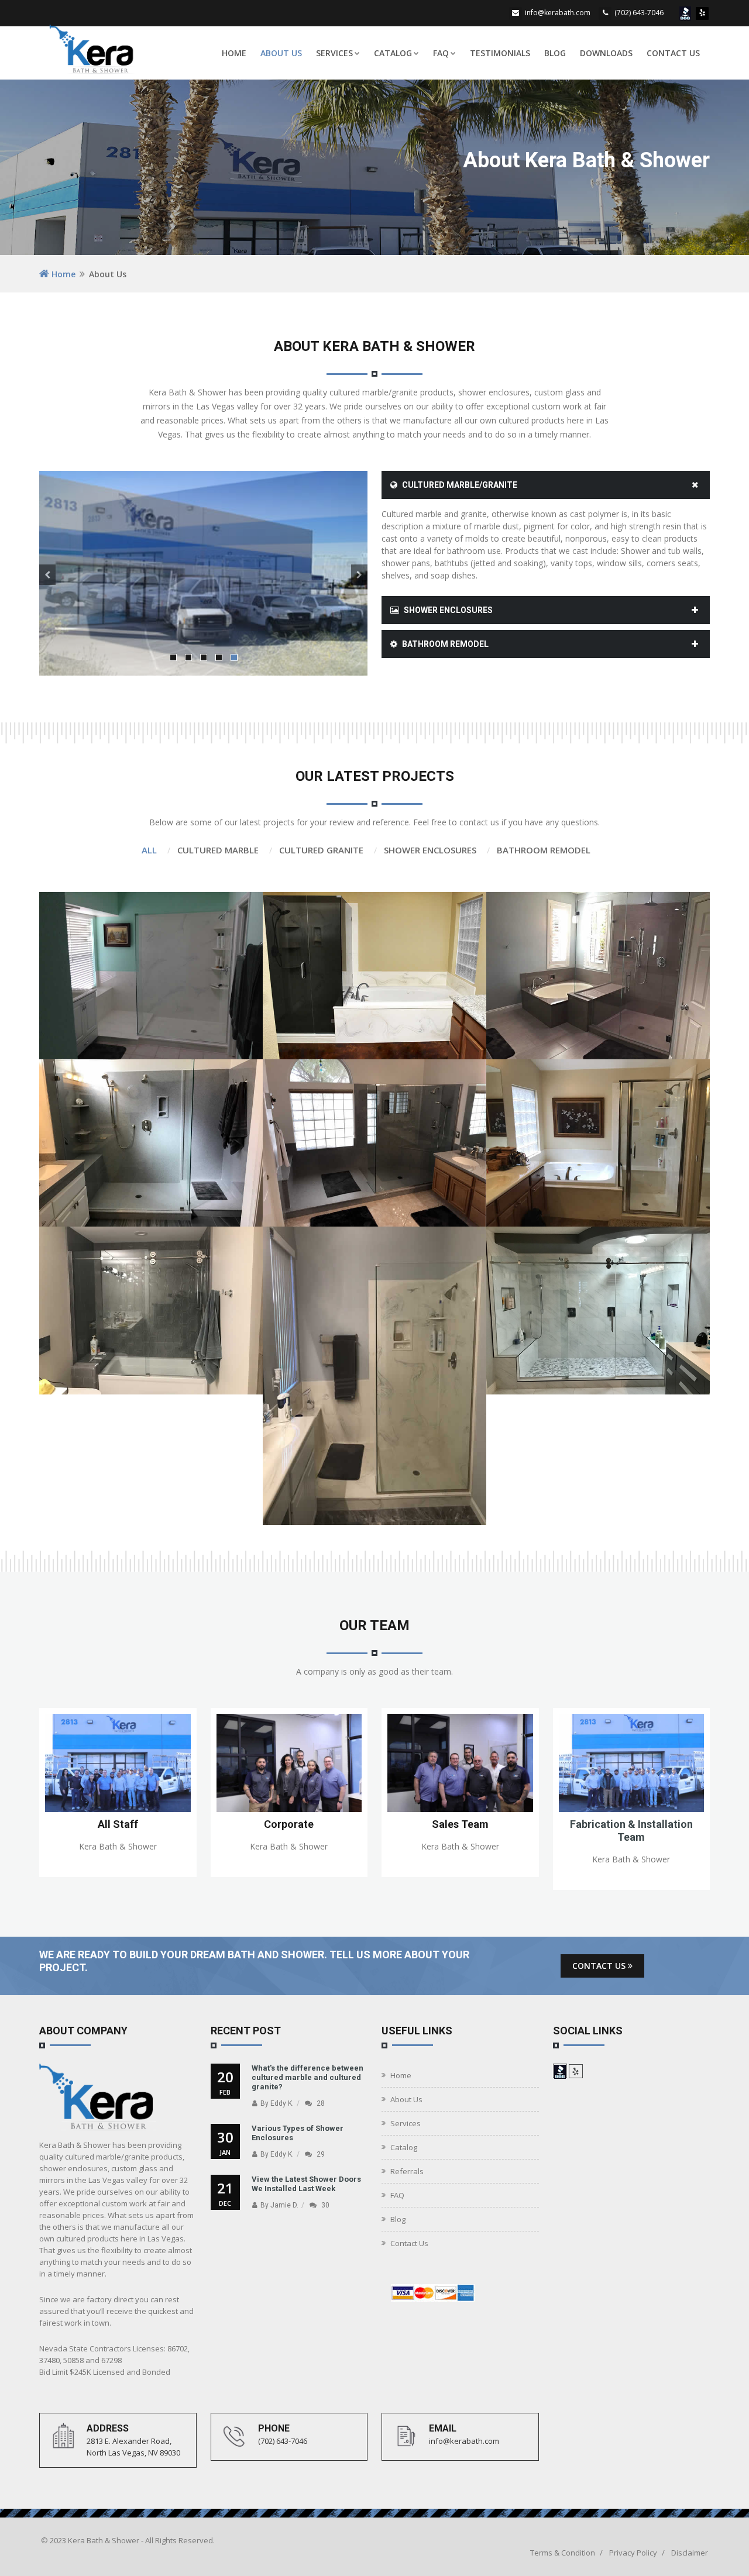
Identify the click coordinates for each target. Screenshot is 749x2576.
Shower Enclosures (447, 610)
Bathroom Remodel (444, 644)
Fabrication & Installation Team (631, 1831)
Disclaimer (690, 2553)
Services (334, 53)
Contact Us (673, 53)
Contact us (600, 1966)
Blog (555, 53)
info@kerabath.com (558, 13)
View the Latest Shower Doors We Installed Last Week (306, 2184)
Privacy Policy (633, 2553)
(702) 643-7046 (639, 13)
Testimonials (500, 53)
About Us (281, 53)
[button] (173, 657)
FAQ (441, 53)
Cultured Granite (321, 850)
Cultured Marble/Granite (459, 485)
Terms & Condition (563, 2553)
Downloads (606, 53)
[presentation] (47, 575)
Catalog (393, 53)
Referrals (407, 2171)
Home (234, 53)
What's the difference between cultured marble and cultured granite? (307, 2077)
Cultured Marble (218, 850)
